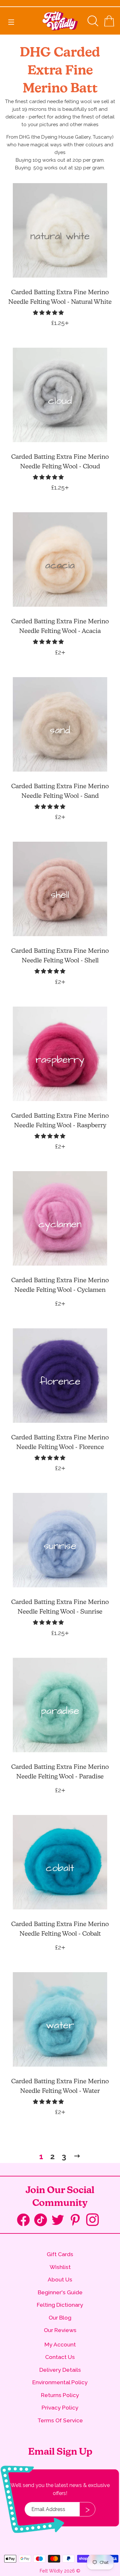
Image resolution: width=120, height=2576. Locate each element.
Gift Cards (60, 2254)
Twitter (60, 2220)
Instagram (95, 2220)
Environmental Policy (60, 2382)
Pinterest (77, 2220)
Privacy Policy (60, 2407)
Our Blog (60, 2317)
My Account (60, 2344)
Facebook (26, 2221)
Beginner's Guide (60, 2292)
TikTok (43, 2221)
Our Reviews (60, 2330)
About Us (60, 2279)
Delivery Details (60, 2370)
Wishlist (60, 2267)
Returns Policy (60, 2395)
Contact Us (60, 2357)
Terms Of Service (60, 2420)
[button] (49, 313)
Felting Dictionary (60, 2305)
